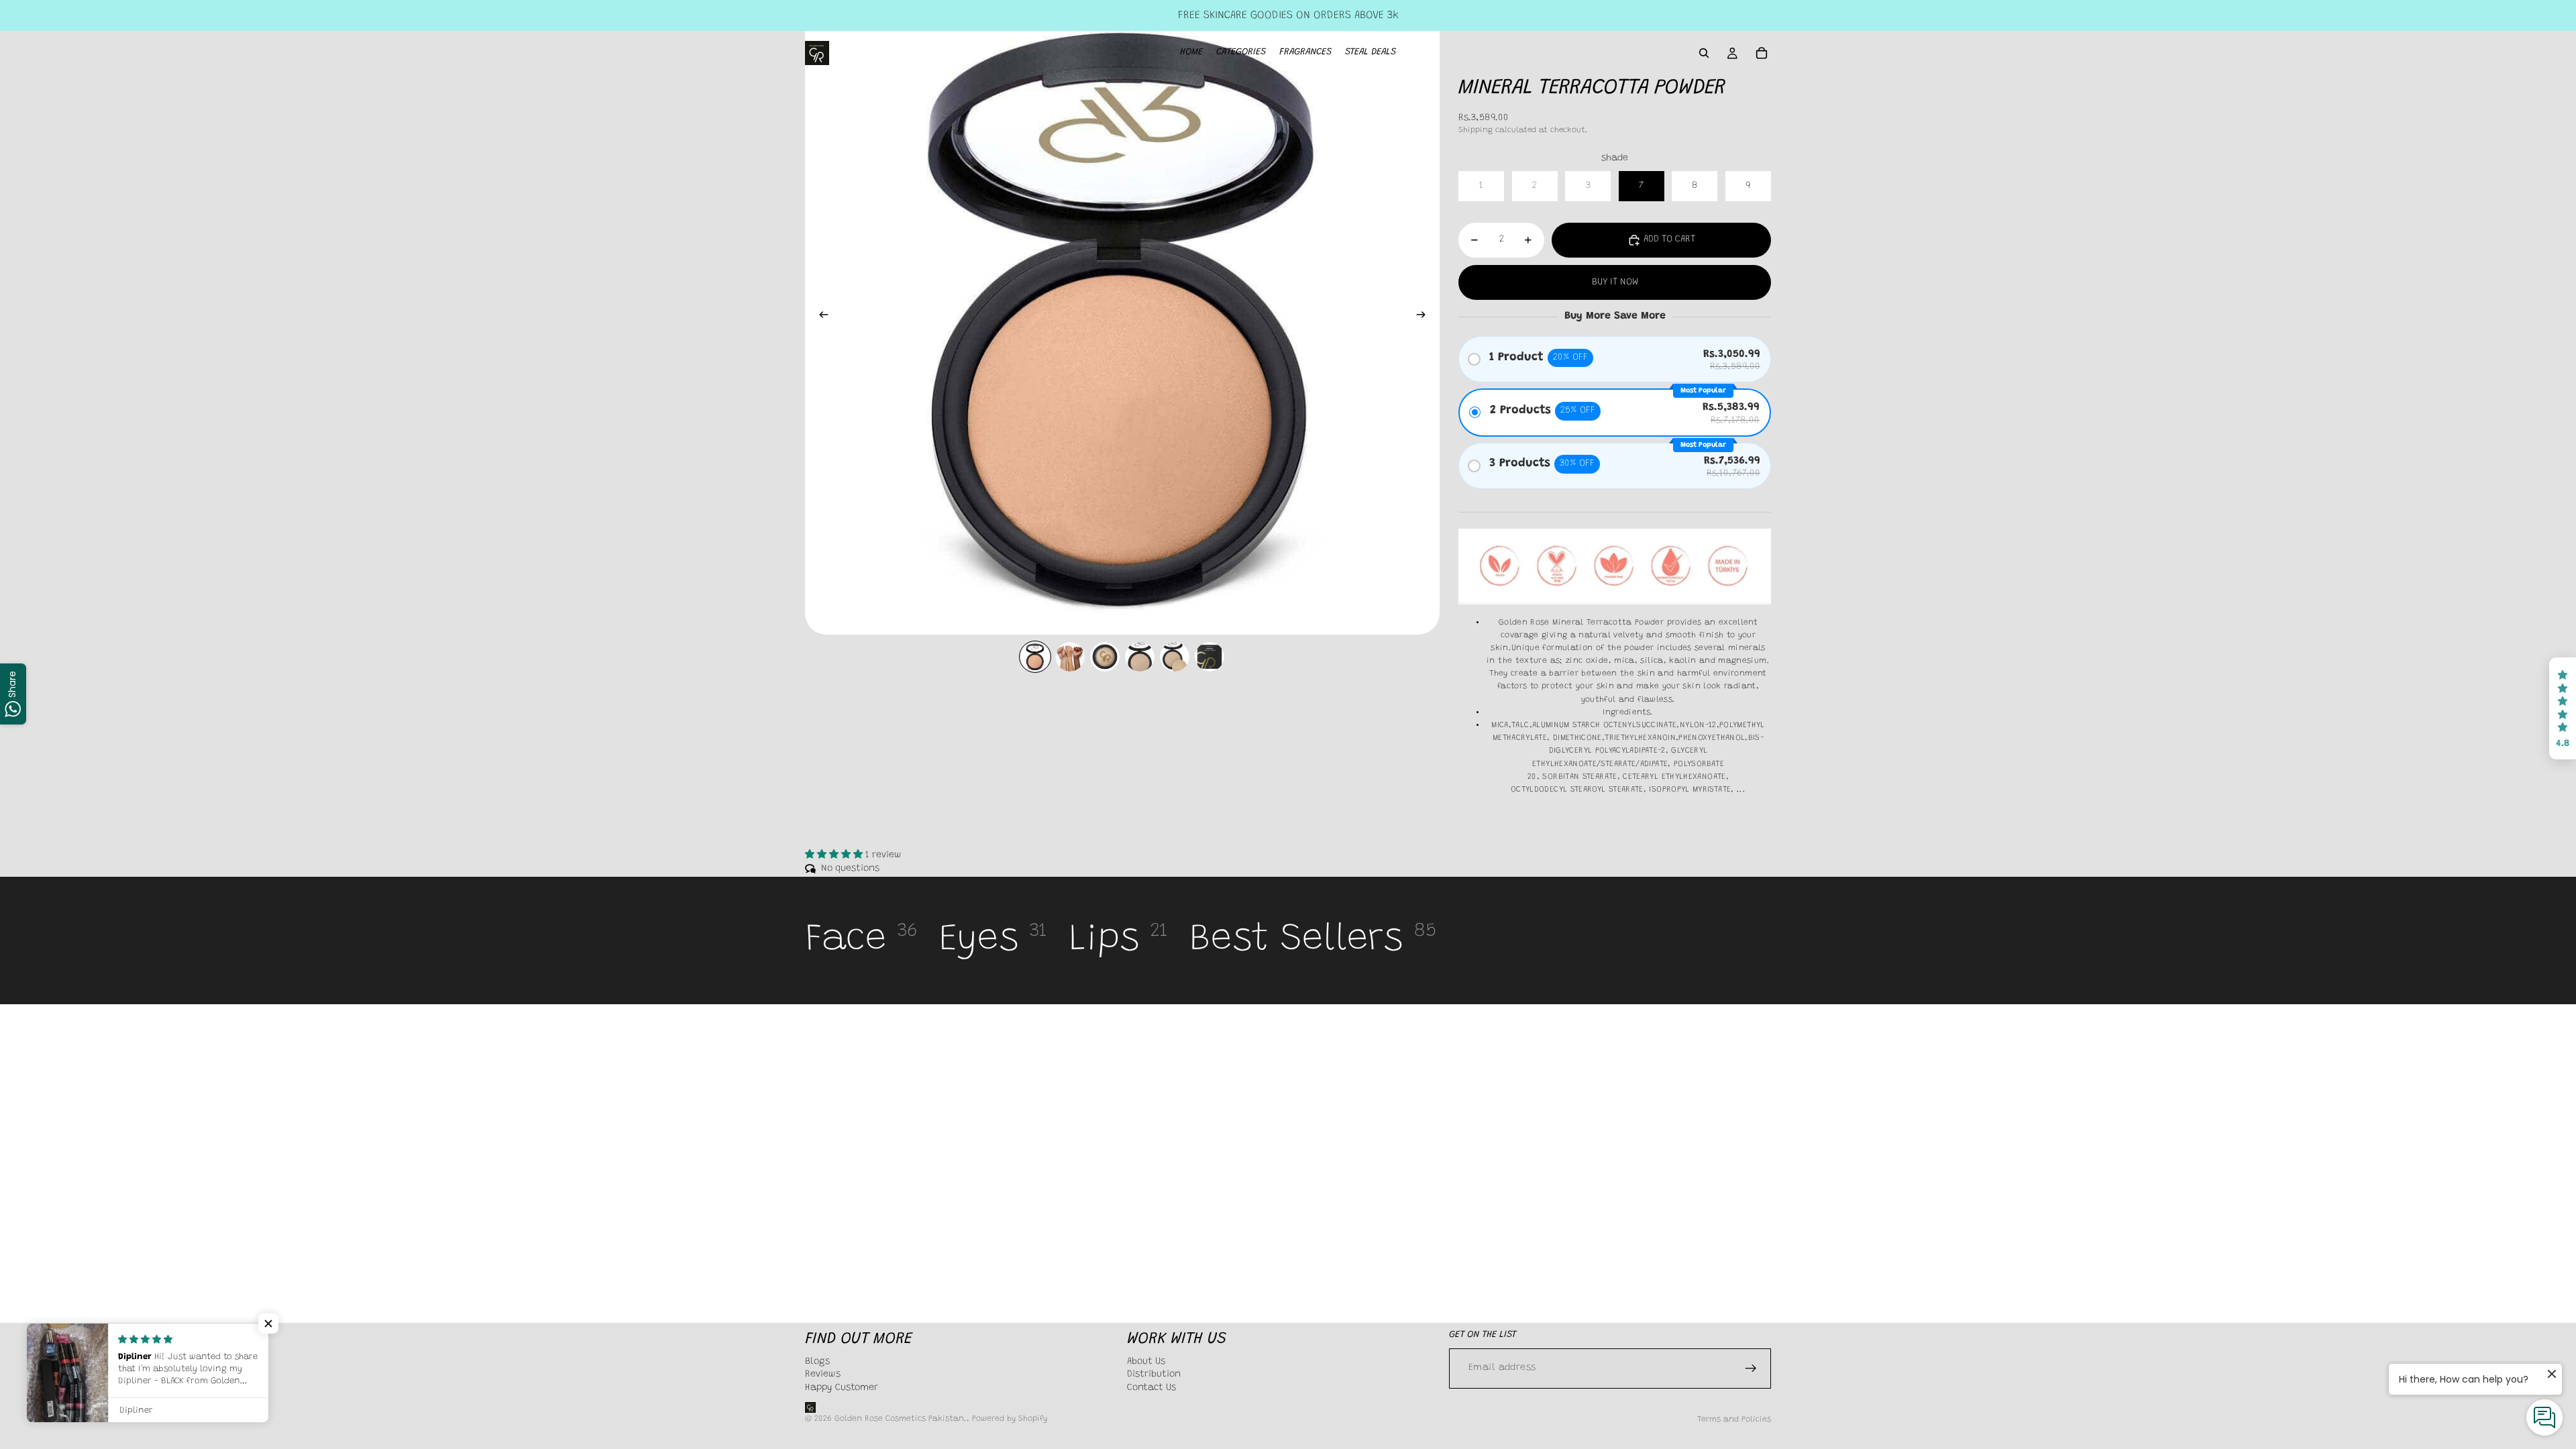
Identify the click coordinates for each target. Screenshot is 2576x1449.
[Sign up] (1751, 1368)
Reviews (823, 1375)
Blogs (817, 1361)
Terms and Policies (1734, 1419)
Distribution (1154, 1375)
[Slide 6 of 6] (1210, 657)
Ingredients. (1628, 712)
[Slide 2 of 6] (1070, 657)
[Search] (1704, 53)
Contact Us (1151, 1388)
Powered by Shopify (1010, 1419)
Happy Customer (842, 1388)
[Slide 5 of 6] (1175, 657)
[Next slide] (1425, 317)
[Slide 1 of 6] (1035, 657)
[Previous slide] (820, 317)
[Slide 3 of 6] (1105, 657)
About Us (1146, 1361)
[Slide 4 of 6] (1140, 657)
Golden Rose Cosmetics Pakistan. (901, 1419)
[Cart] (1762, 53)
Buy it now (1615, 282)
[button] (2563, 708)
